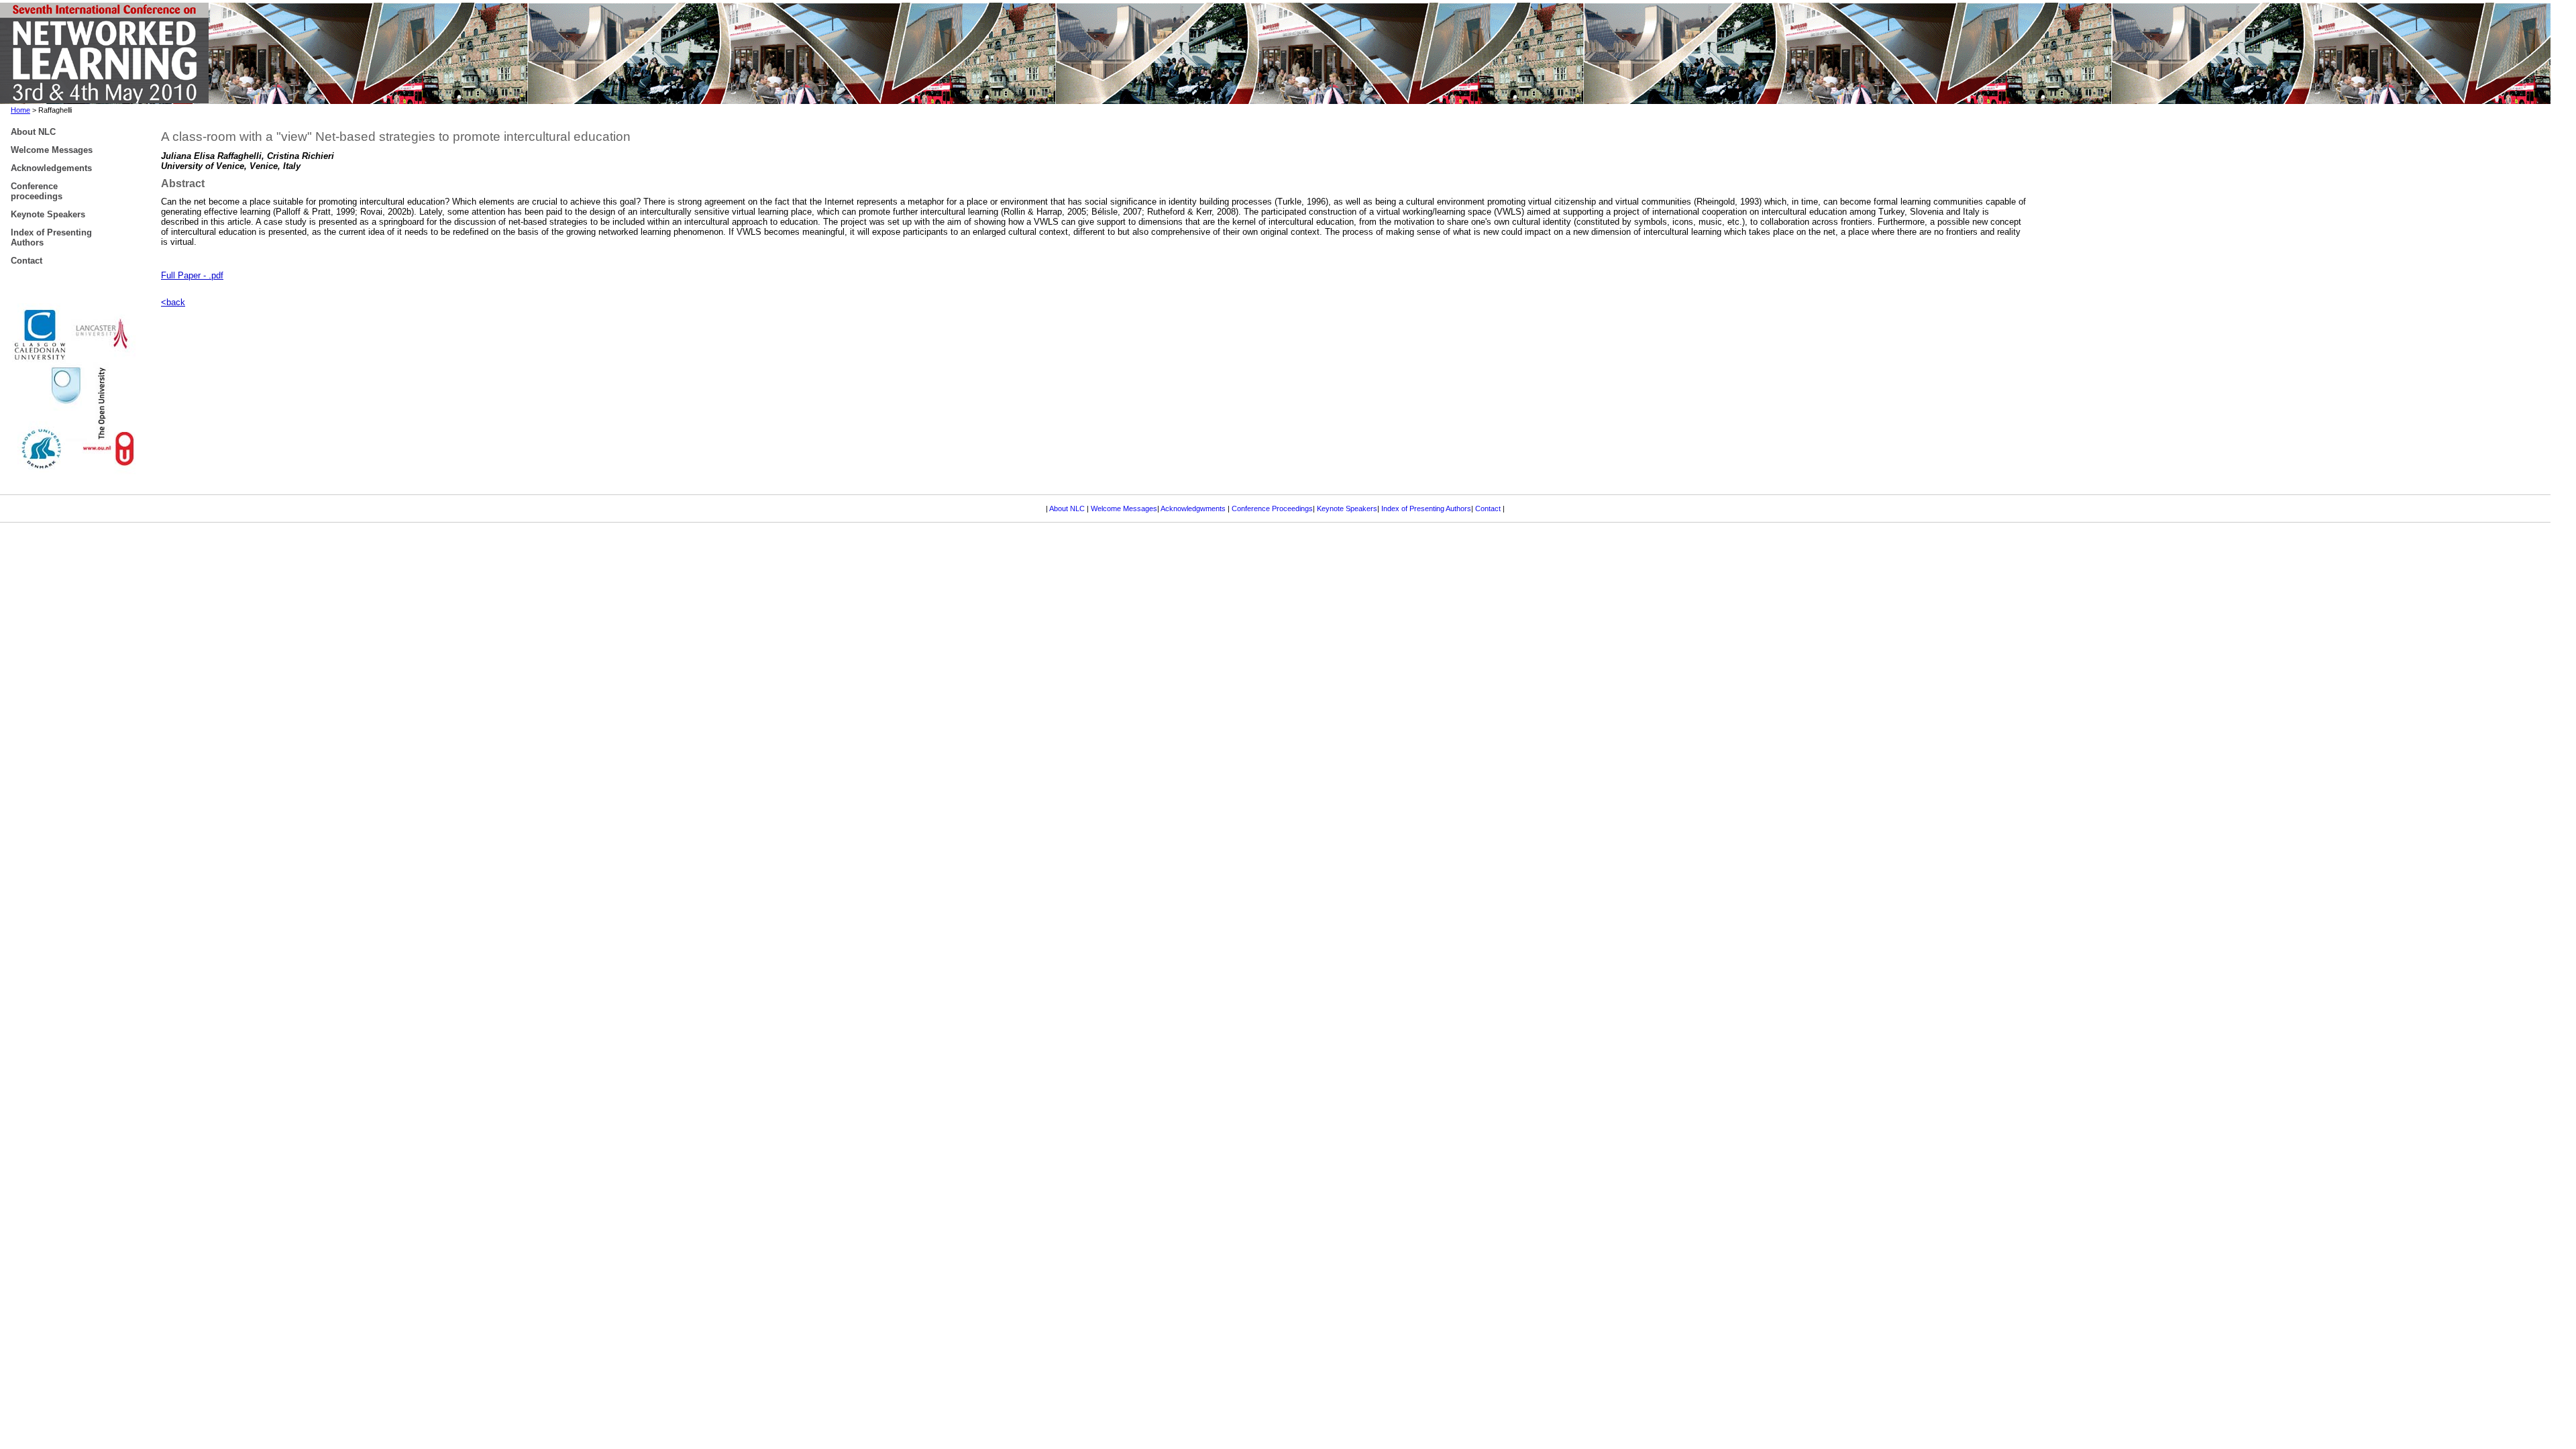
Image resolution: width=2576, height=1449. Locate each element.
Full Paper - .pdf (192, 275)
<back (173, 302)
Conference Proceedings (1272, 508)
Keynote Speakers (1347, 508)
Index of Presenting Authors (1426, 508)
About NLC (1068, 508)
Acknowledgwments (1193, 508)
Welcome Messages (1124, 508)
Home (20, 110)
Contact (1489, 508)
